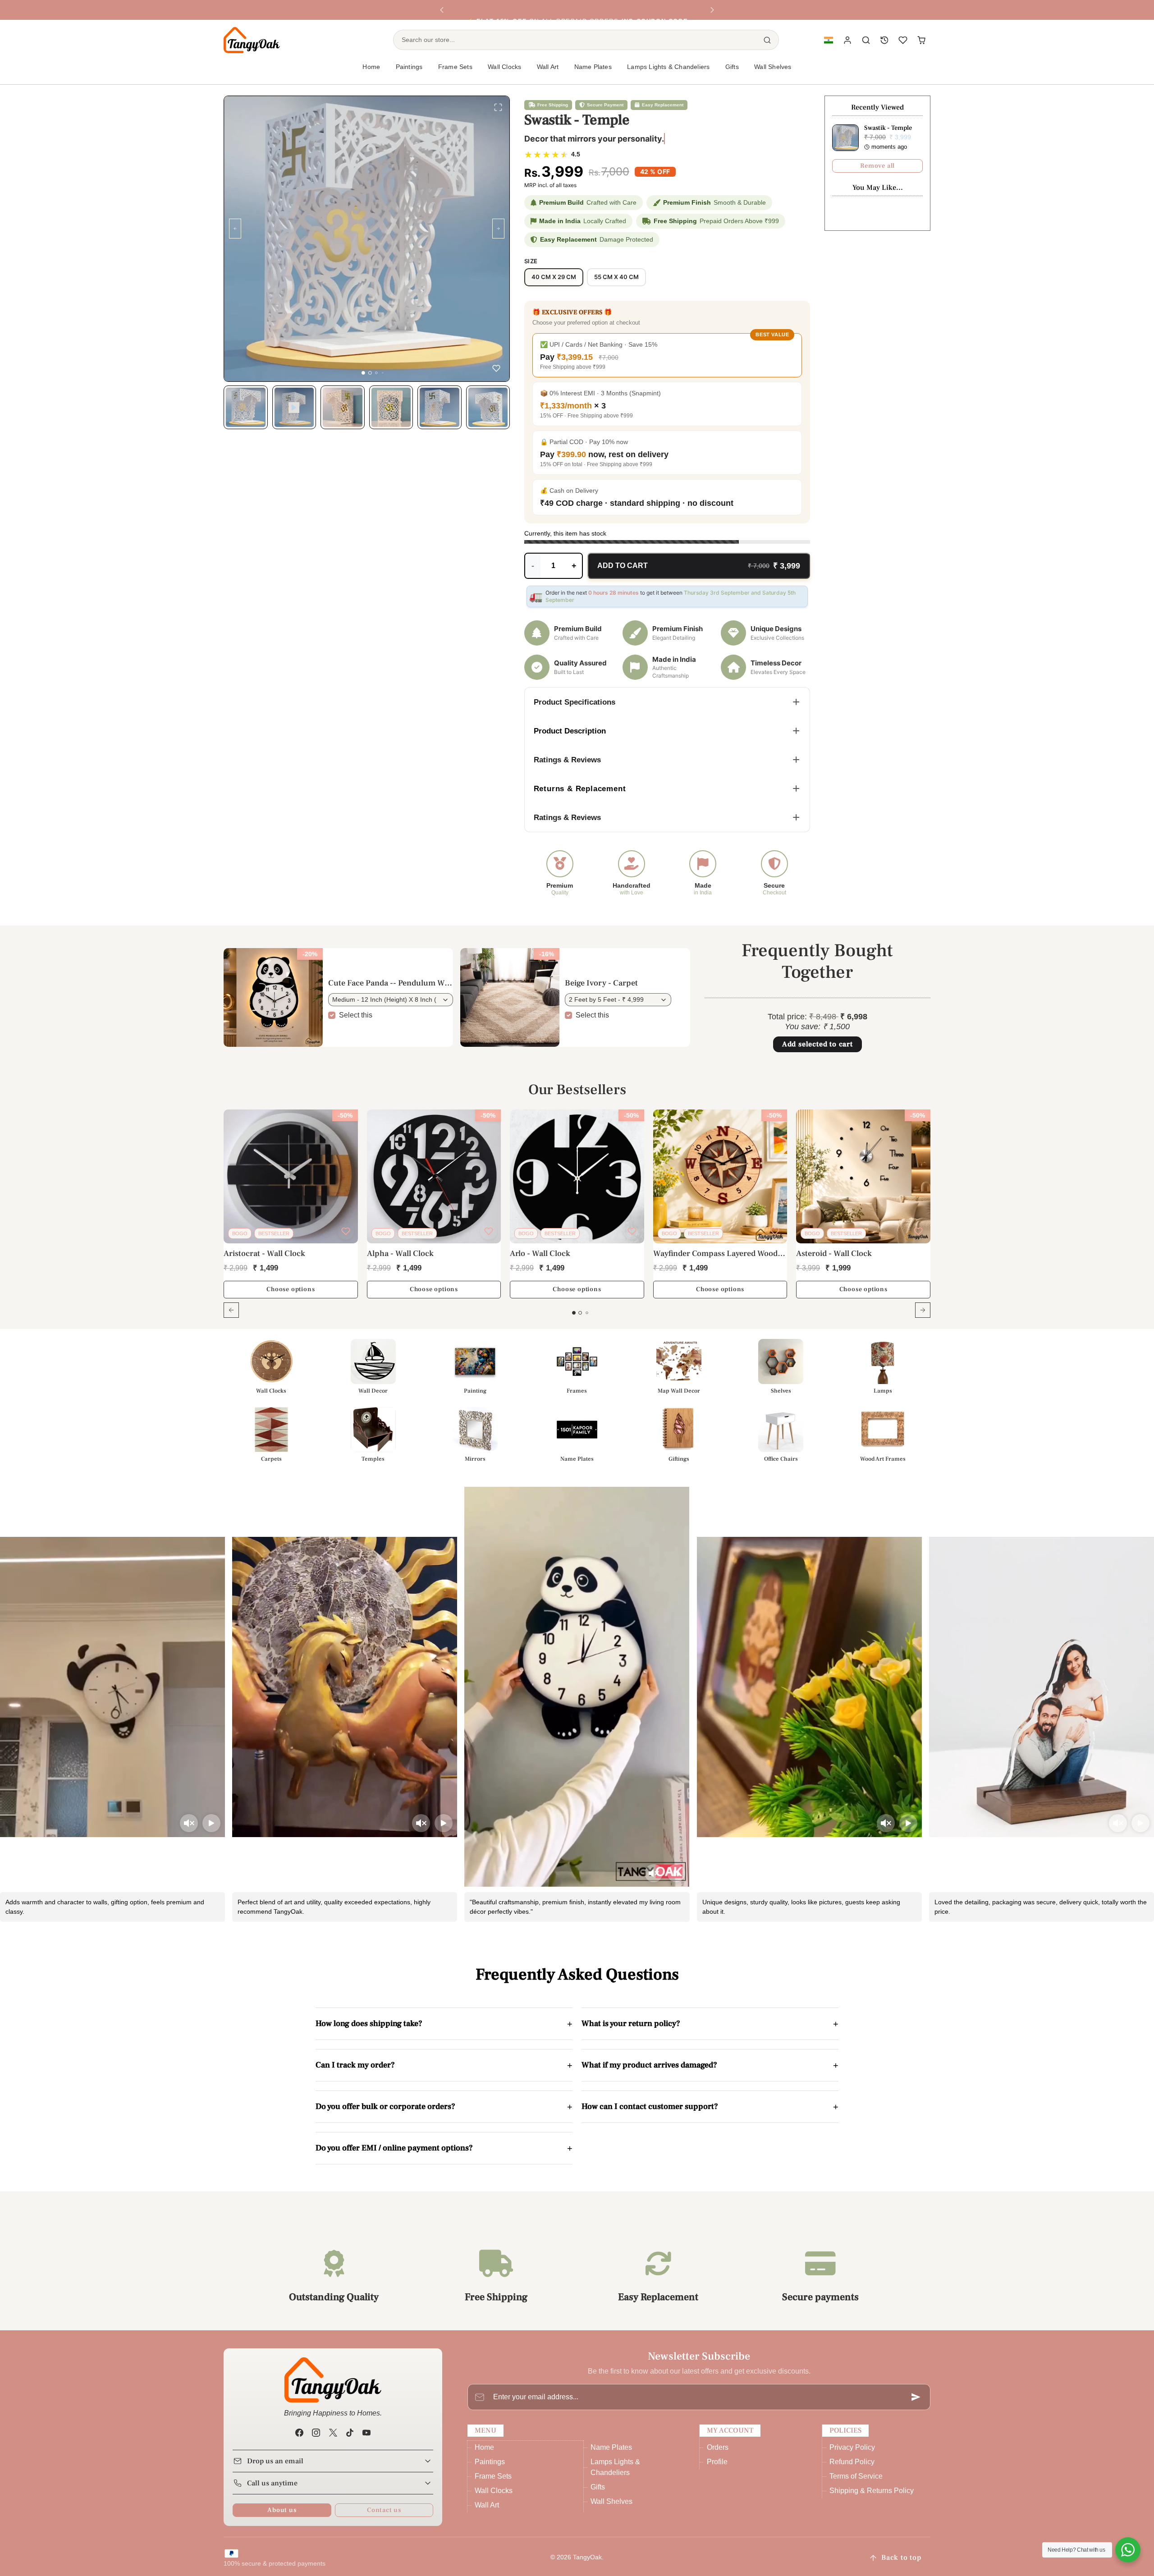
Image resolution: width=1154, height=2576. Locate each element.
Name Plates (611, 2447)
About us (282, 2510)
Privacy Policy (852, 2447)
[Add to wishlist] (496, 368)
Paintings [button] (409, 67)
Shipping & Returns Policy (872, 2491)
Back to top (901, 2558)
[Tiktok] (350, 2432)
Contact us (384, 2510)
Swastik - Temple (888, 128)
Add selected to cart (817, 1044)
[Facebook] (300, 2432)
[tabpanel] (577, 1219)
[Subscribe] (916, 2397)
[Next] (712, 10)
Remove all (877, 166)
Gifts (598, 2487)
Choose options (291, 1289)
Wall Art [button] (548, 67)
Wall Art (487, 2505)
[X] (333, 2432)
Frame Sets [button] (455, 67)
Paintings (490, 2462)
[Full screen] (498, 107)
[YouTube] (366, 2432)
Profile (717, 2462)
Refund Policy (852, 2462)
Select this (356, 1015)
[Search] (767, 40)
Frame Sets (493, 2476)
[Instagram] (316, 2432)
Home (371, 67)
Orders (718, 2447)
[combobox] (575, 40)
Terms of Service (856, 2476)
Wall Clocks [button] (504, 67)
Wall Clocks (494, 2491)
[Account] (848, 40)
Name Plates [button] (593, 67)
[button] (828, 40)
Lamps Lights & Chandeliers (668, 67)
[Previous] (442, 10)
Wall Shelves (773, 67)
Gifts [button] (732, 67)
